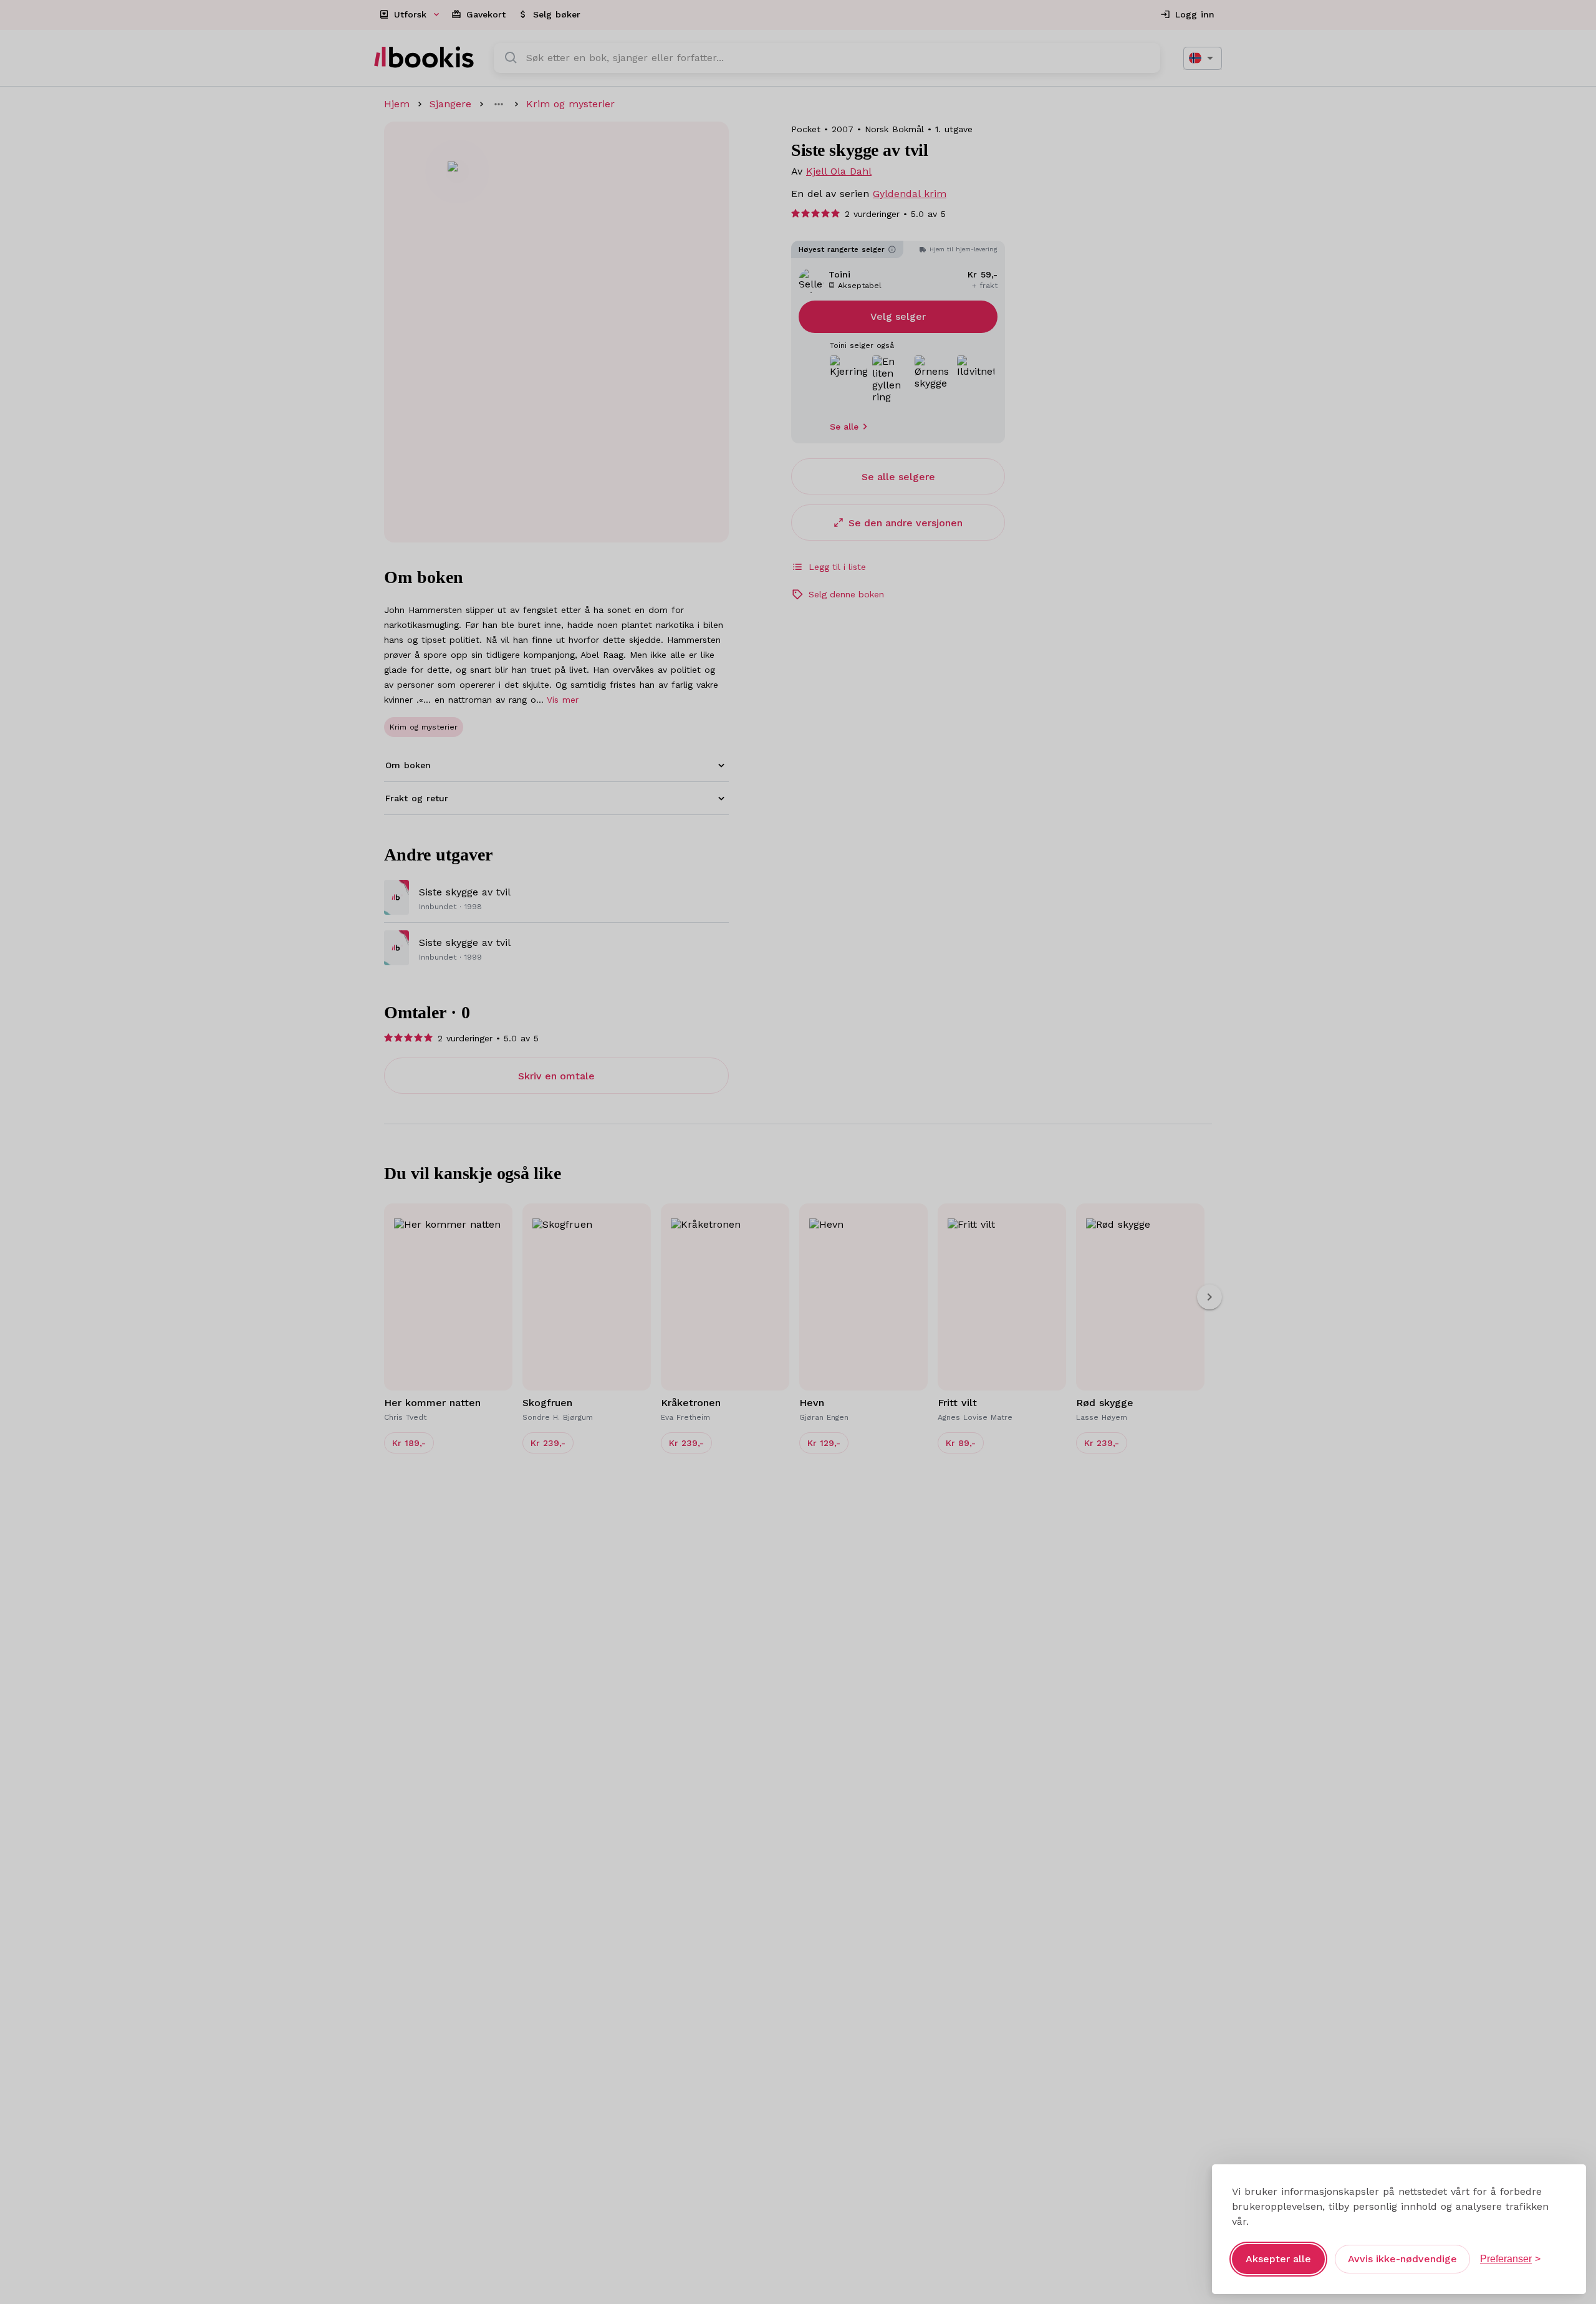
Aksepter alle (1278, 2259)
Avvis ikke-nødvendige (1402, 2259)
